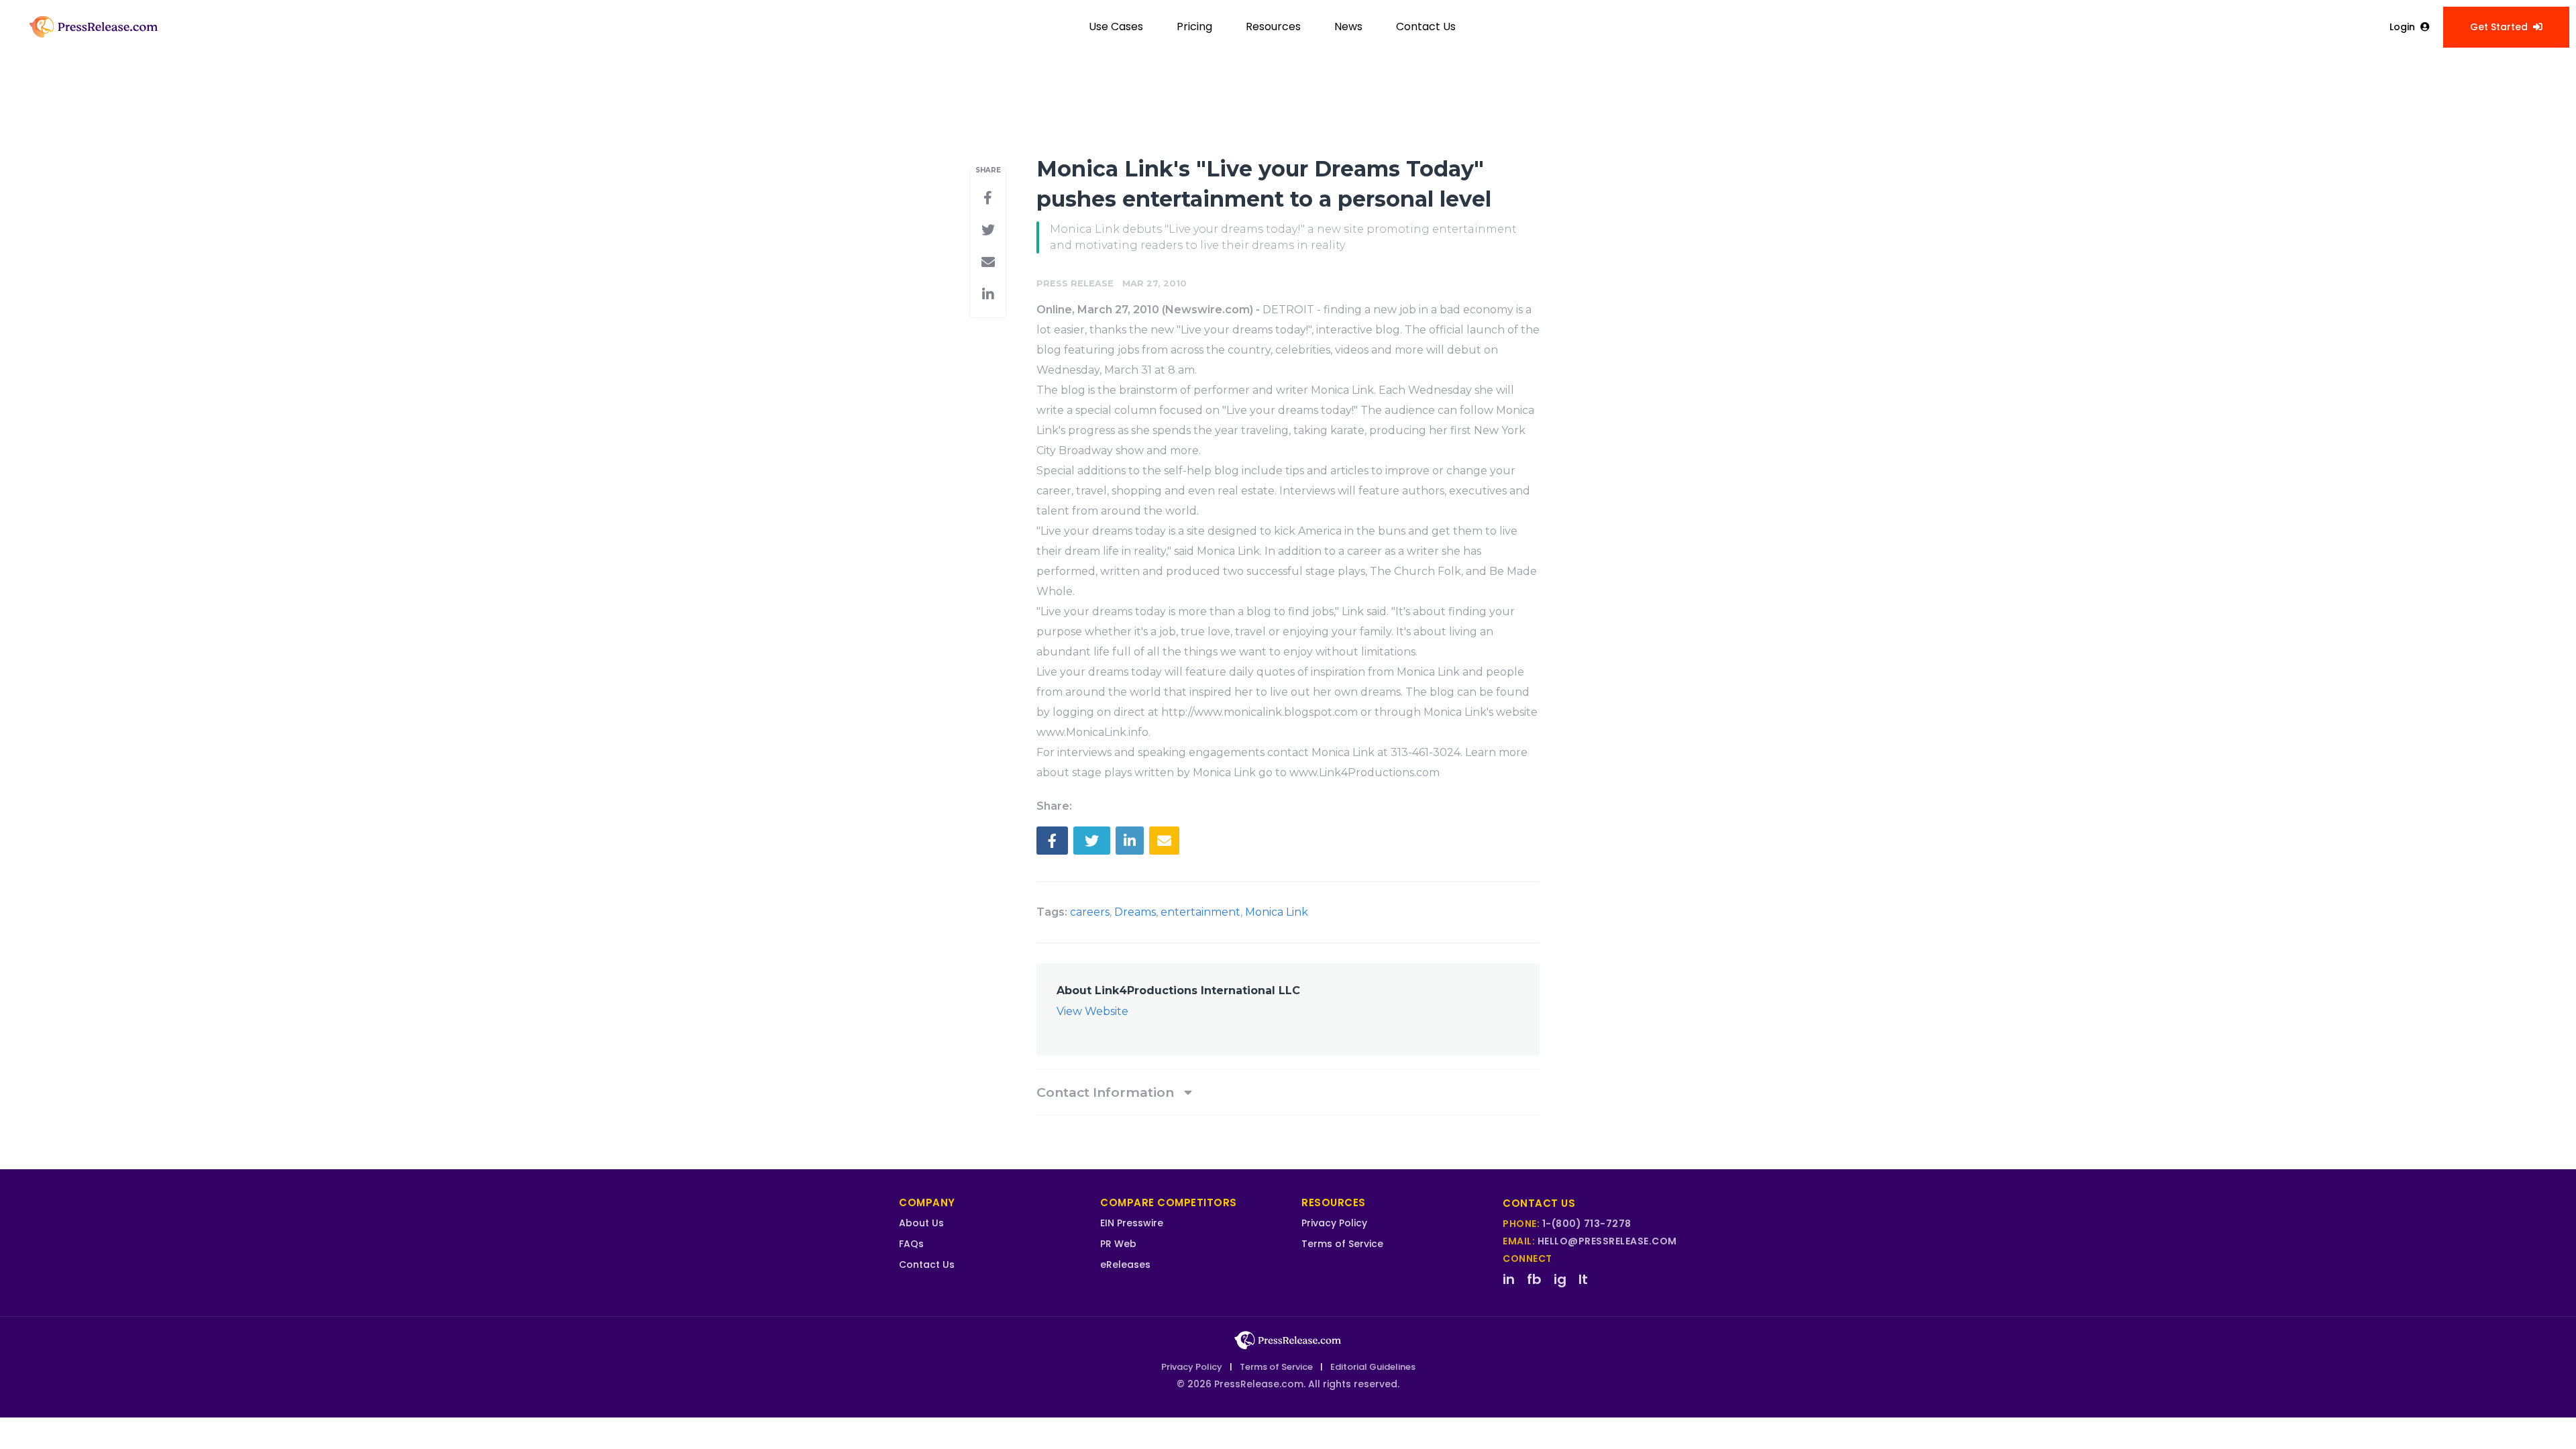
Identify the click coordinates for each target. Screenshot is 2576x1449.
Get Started (2499, 27)
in (1509, 1279)
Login (2402, 27)
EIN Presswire (1132, 1223)
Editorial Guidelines (1373, 1367)
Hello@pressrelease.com (1607, 1241)
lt (1583, 1279)
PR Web (1118, 1244)
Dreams (1135, 912)
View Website (1092, 1011)
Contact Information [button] (1107, 1092)
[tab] (1288, 1092)
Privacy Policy (1334, 1223)
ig (1560, 1279)
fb (1534, 1279)
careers (1090, 912)
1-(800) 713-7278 (1587, 1224)
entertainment (1200, 912)
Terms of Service (1342, 1244)
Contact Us (1426, 26)
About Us (921, 1223)
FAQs (911, 1244)
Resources (1273, 26)
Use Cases (1116, 26)
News (1348, 26)
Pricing (1194, 26)
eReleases (1125, 1265)
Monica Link (1277, 912)
